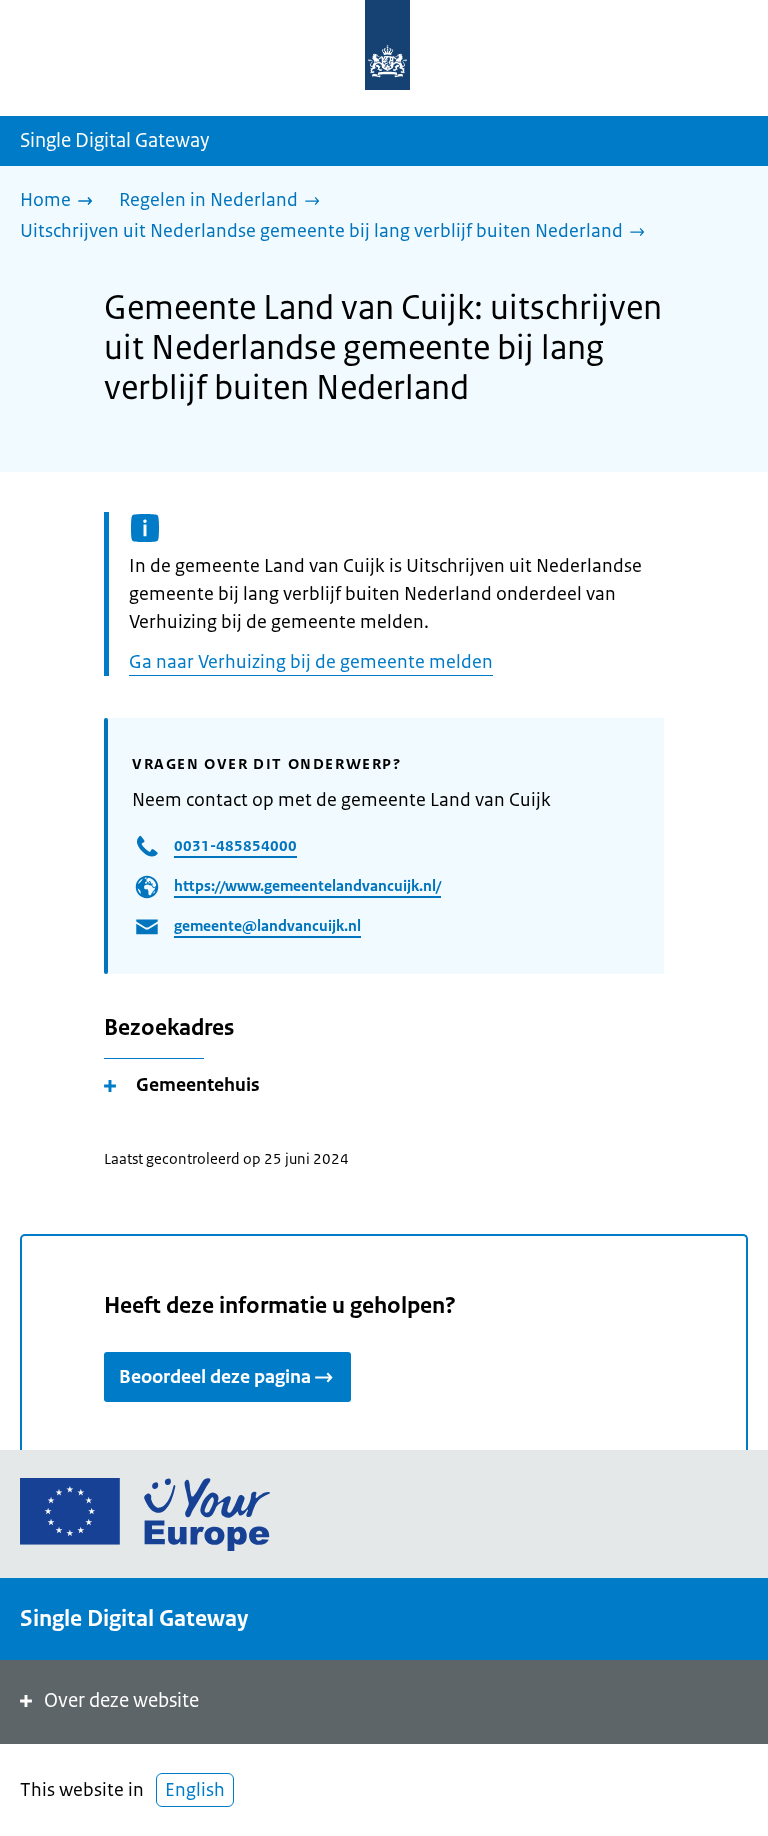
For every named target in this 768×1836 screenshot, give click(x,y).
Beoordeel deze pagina (215, 1377)
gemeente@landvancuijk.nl (267, 925)
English (195, 1790)
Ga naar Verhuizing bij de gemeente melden (311, 662)
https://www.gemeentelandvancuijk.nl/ (307, 885)
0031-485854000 (235, 845)
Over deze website (121, 1700)
